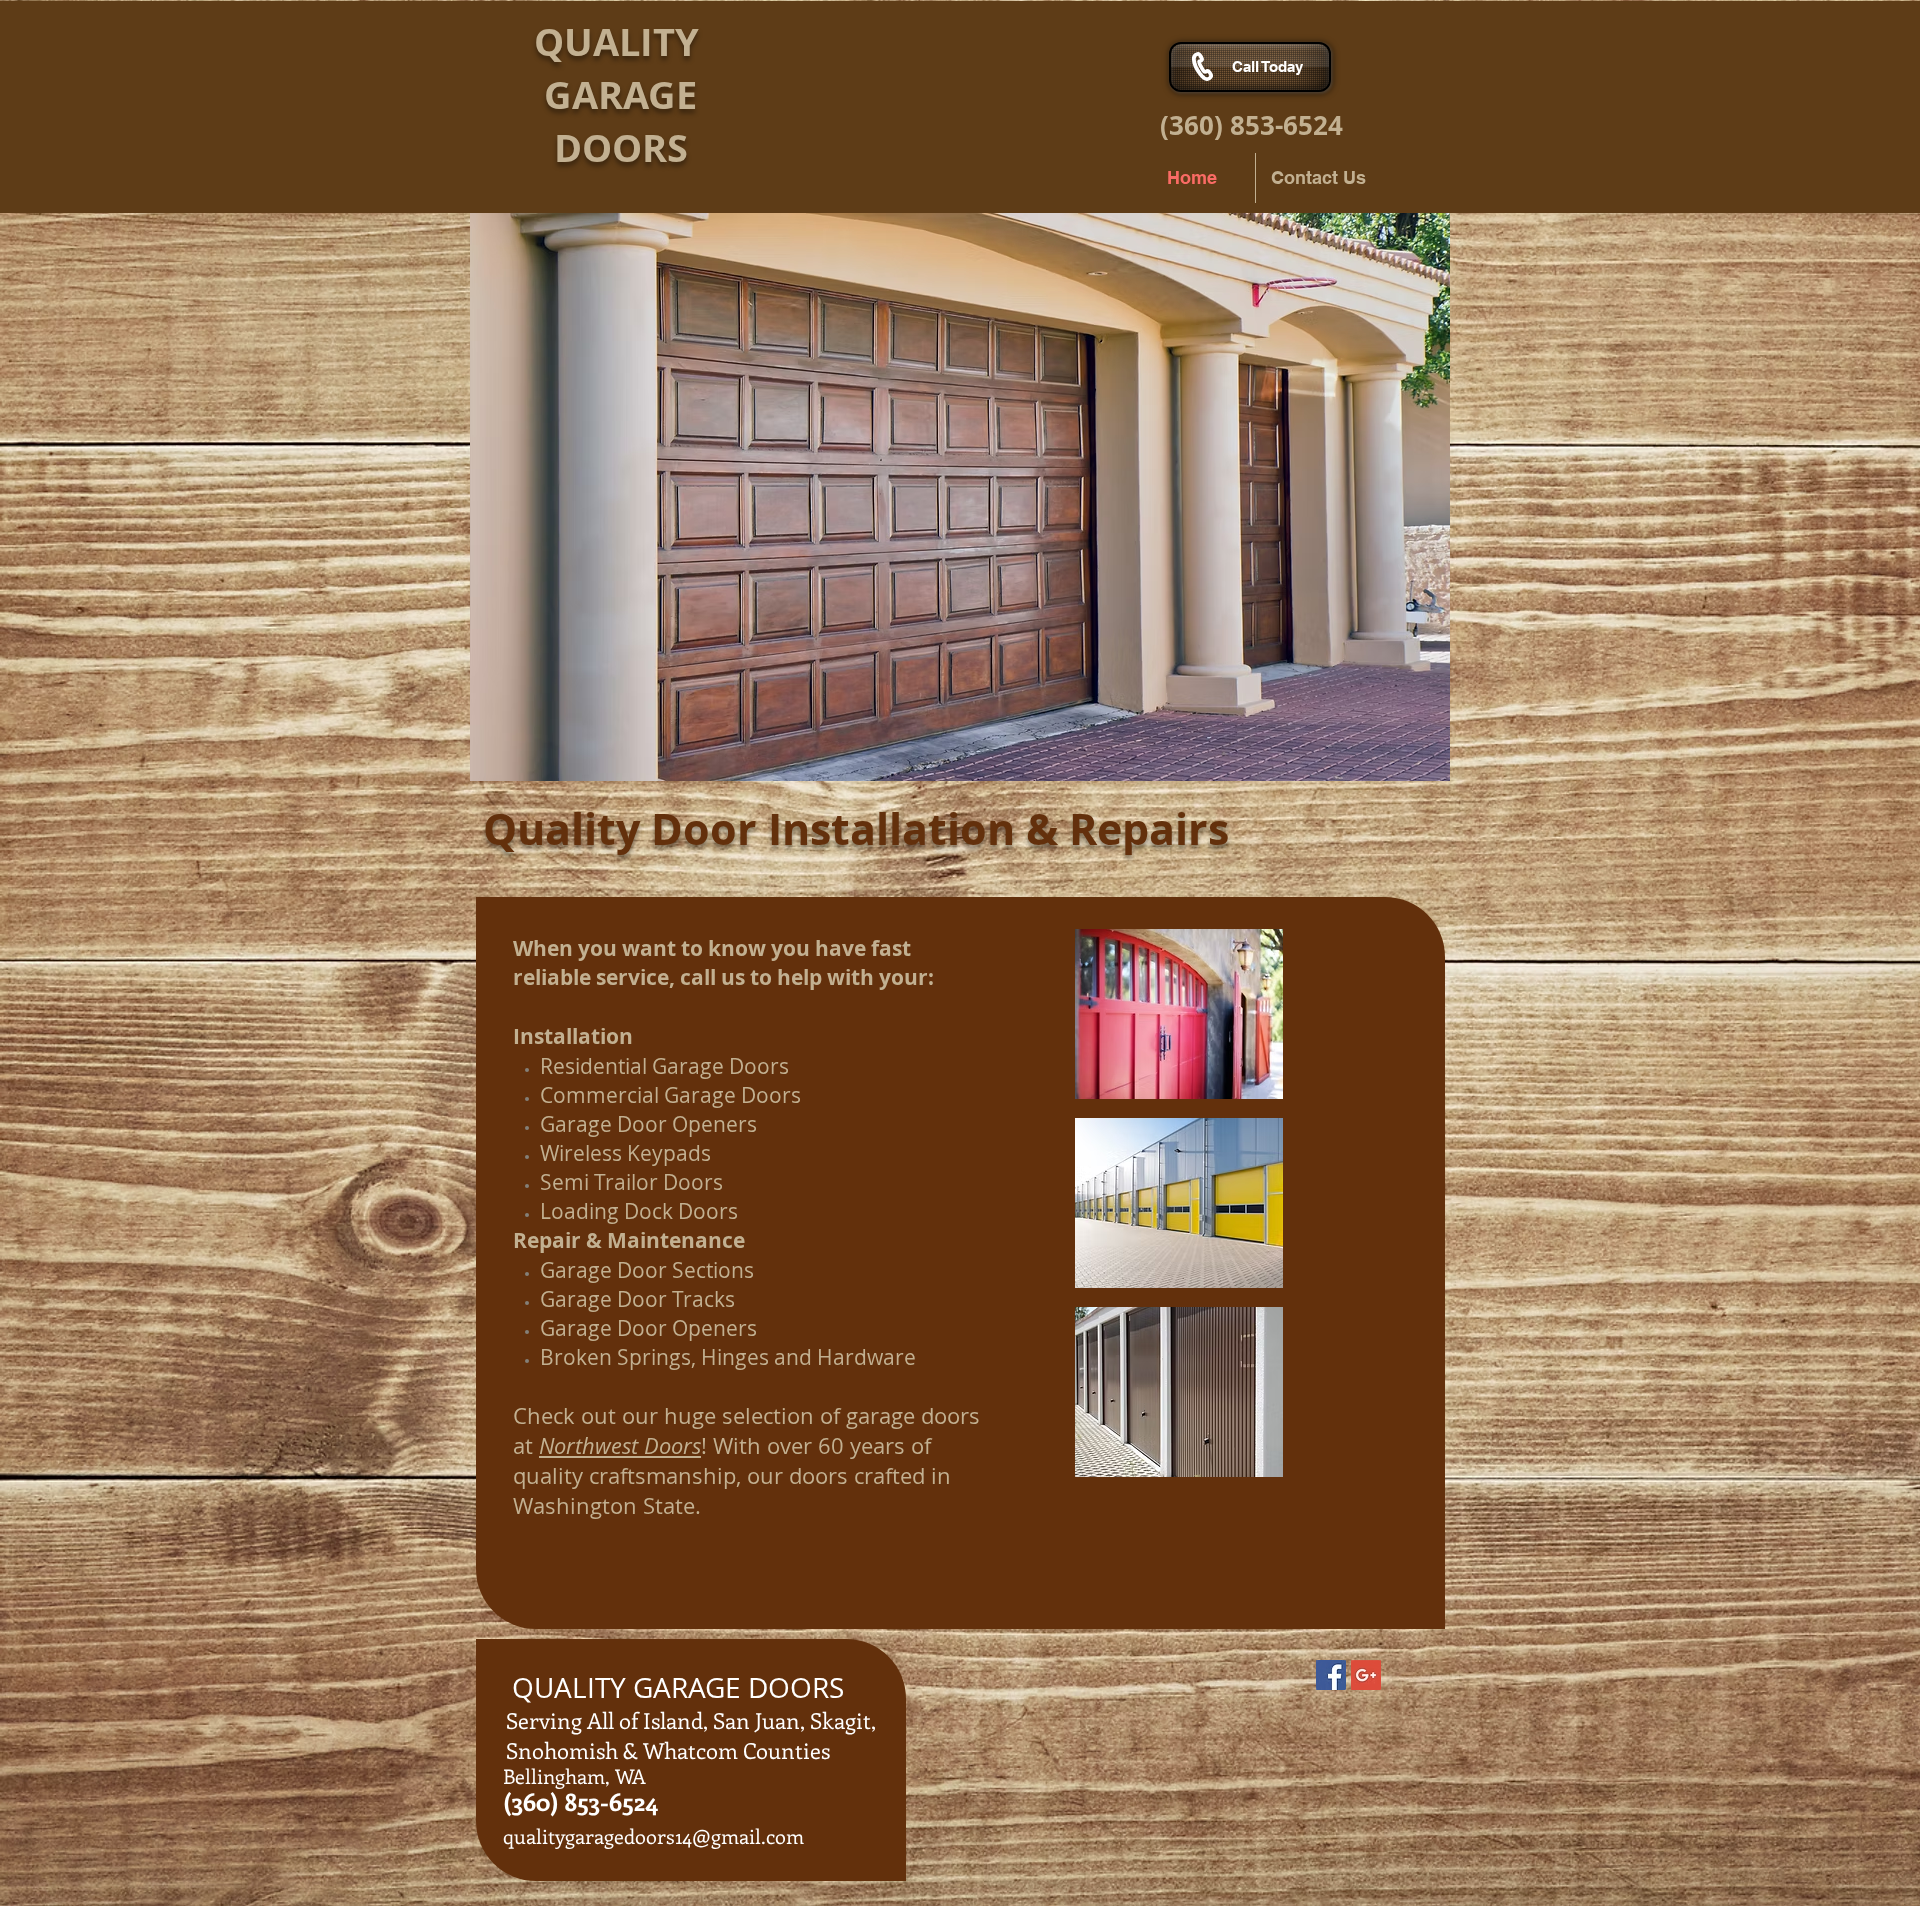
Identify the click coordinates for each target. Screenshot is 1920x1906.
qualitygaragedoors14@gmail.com (653, 1835)
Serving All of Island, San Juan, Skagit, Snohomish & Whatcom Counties (691, 1735)
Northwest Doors (620, 1445)
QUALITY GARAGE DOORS (656, 94)
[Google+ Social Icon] (1366, 1675)
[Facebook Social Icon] (1331, 1675)
